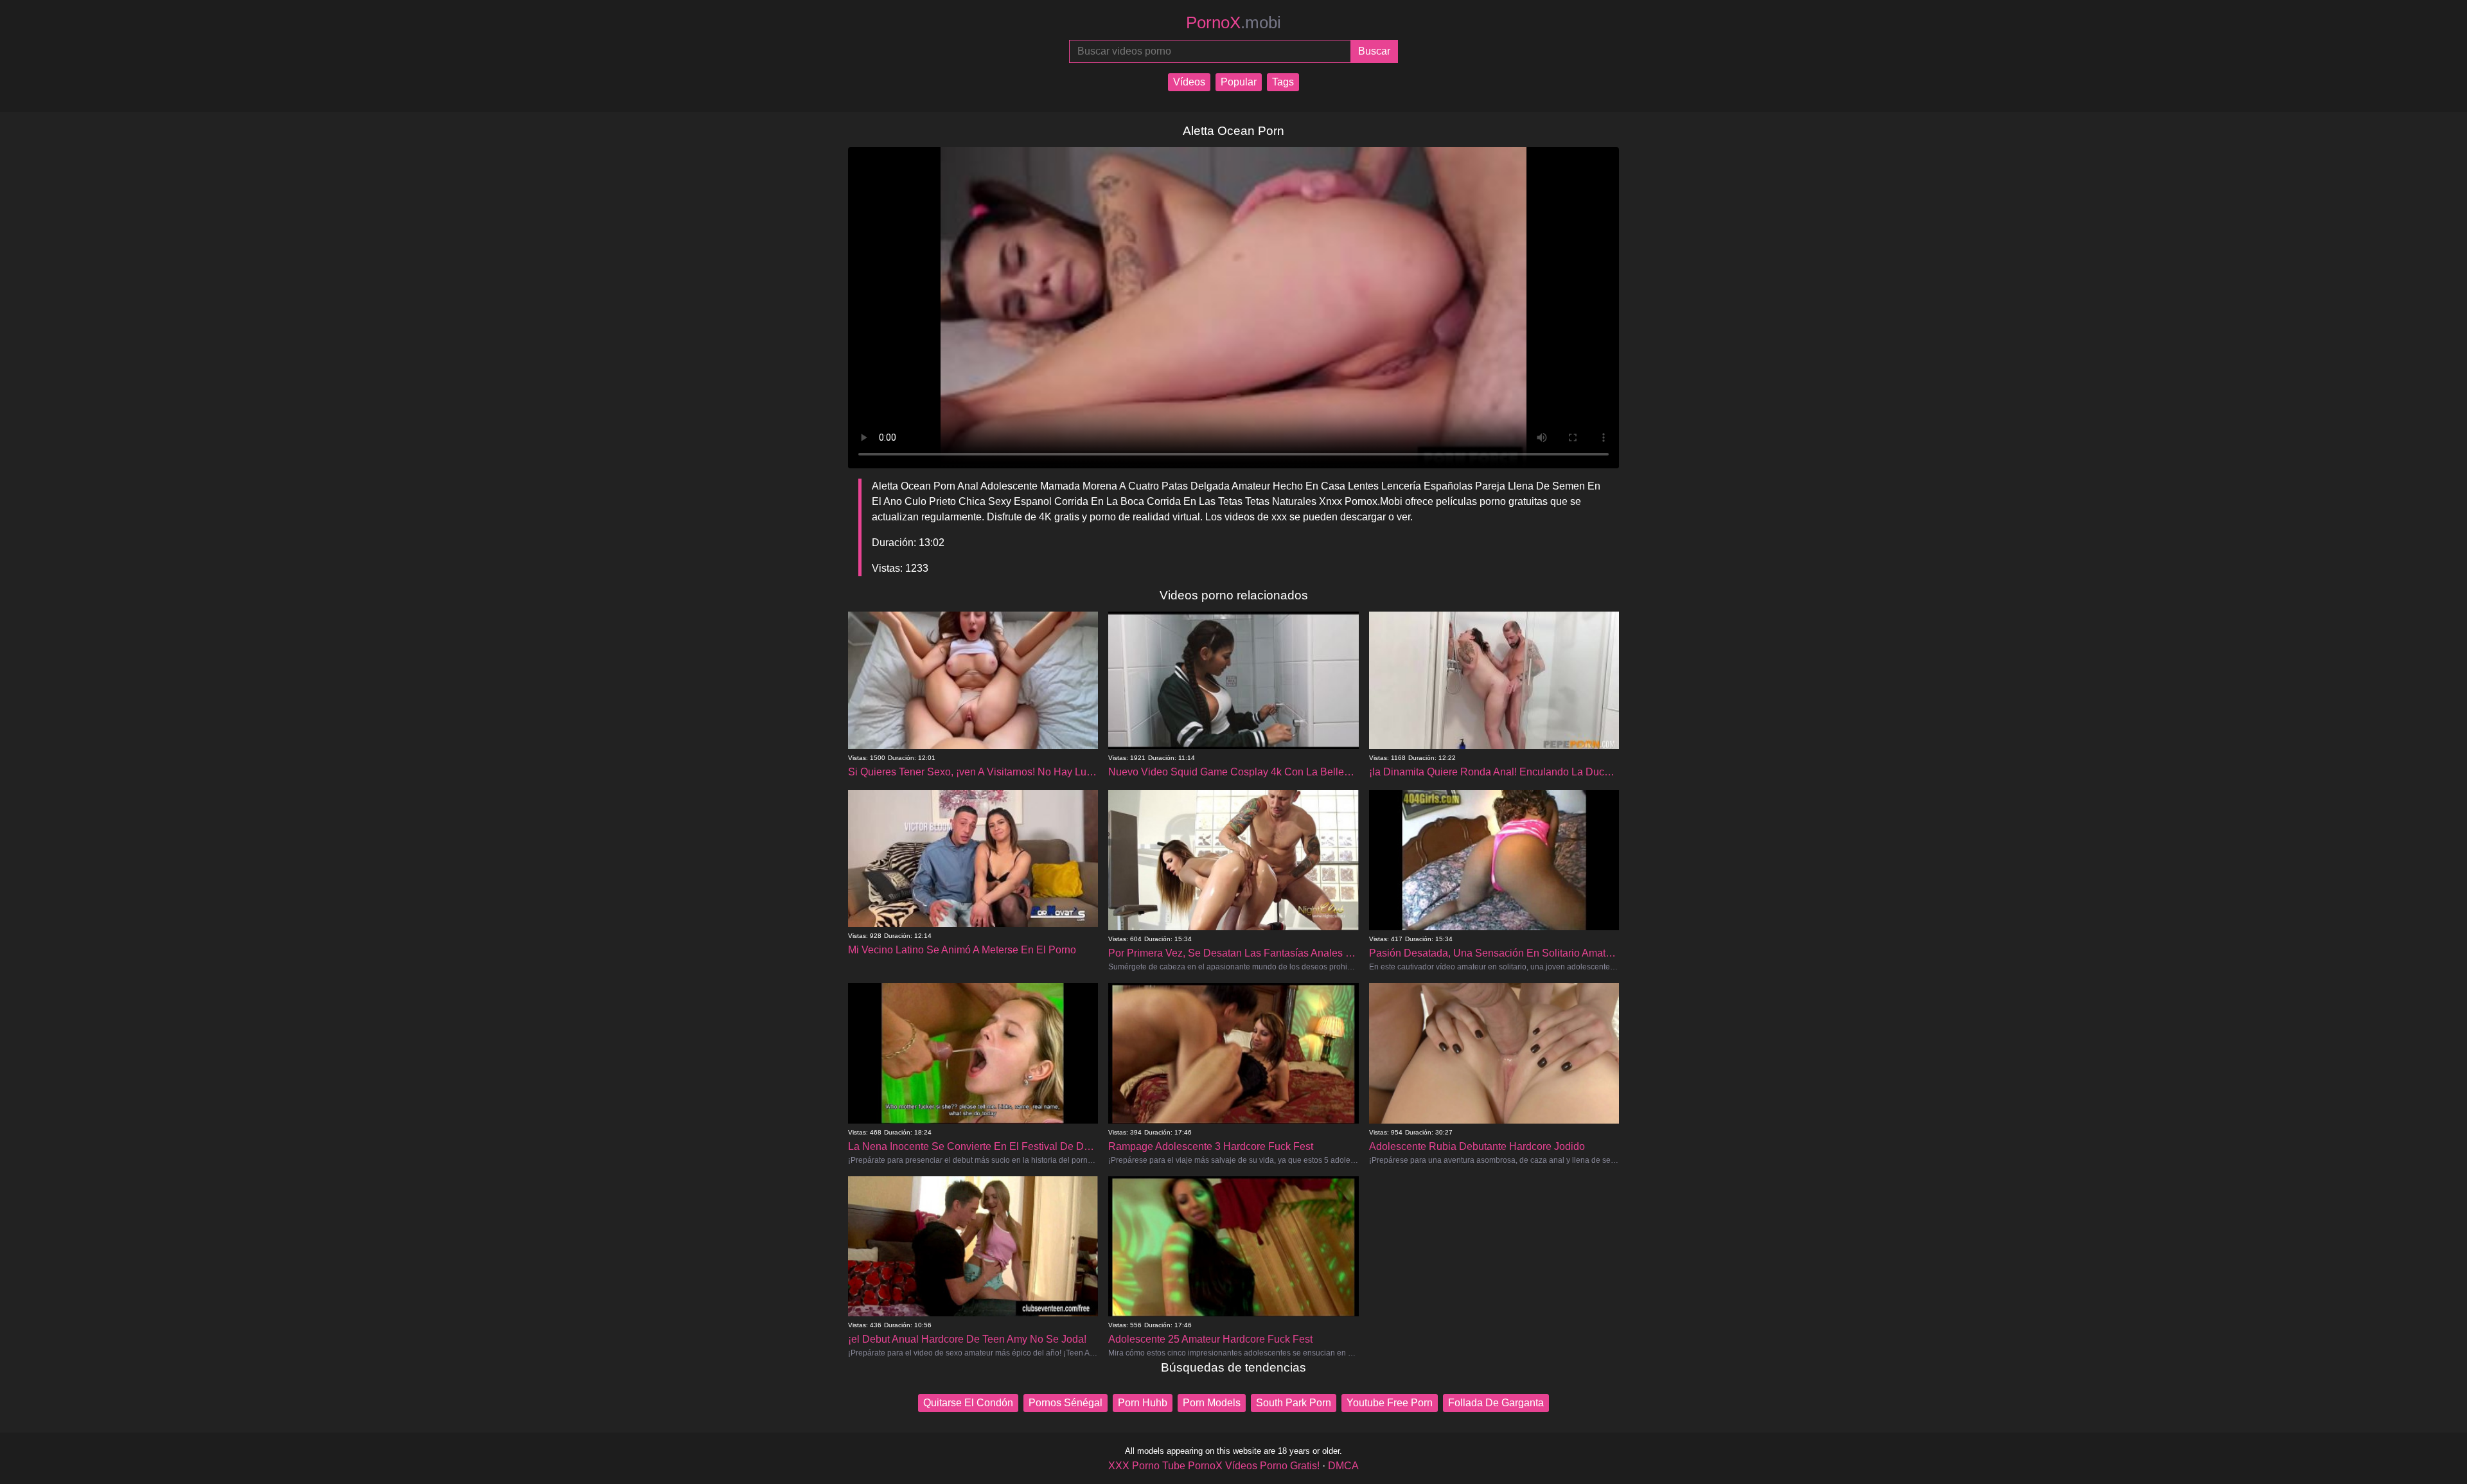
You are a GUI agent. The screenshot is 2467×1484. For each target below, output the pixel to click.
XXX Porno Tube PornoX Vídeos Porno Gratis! (1214, 1466)
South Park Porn (1294, 1403)
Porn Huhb (1143, 1403)
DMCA (1343, 1466)
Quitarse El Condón (968, 1403)
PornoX (1233, 22)
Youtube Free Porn (1390, 1403)
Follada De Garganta (1496, 1403)
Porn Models (1212, 1403)
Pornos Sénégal (1065, 1403)
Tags (1283, 82)
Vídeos (1189, 82)
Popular (1239, 82)
